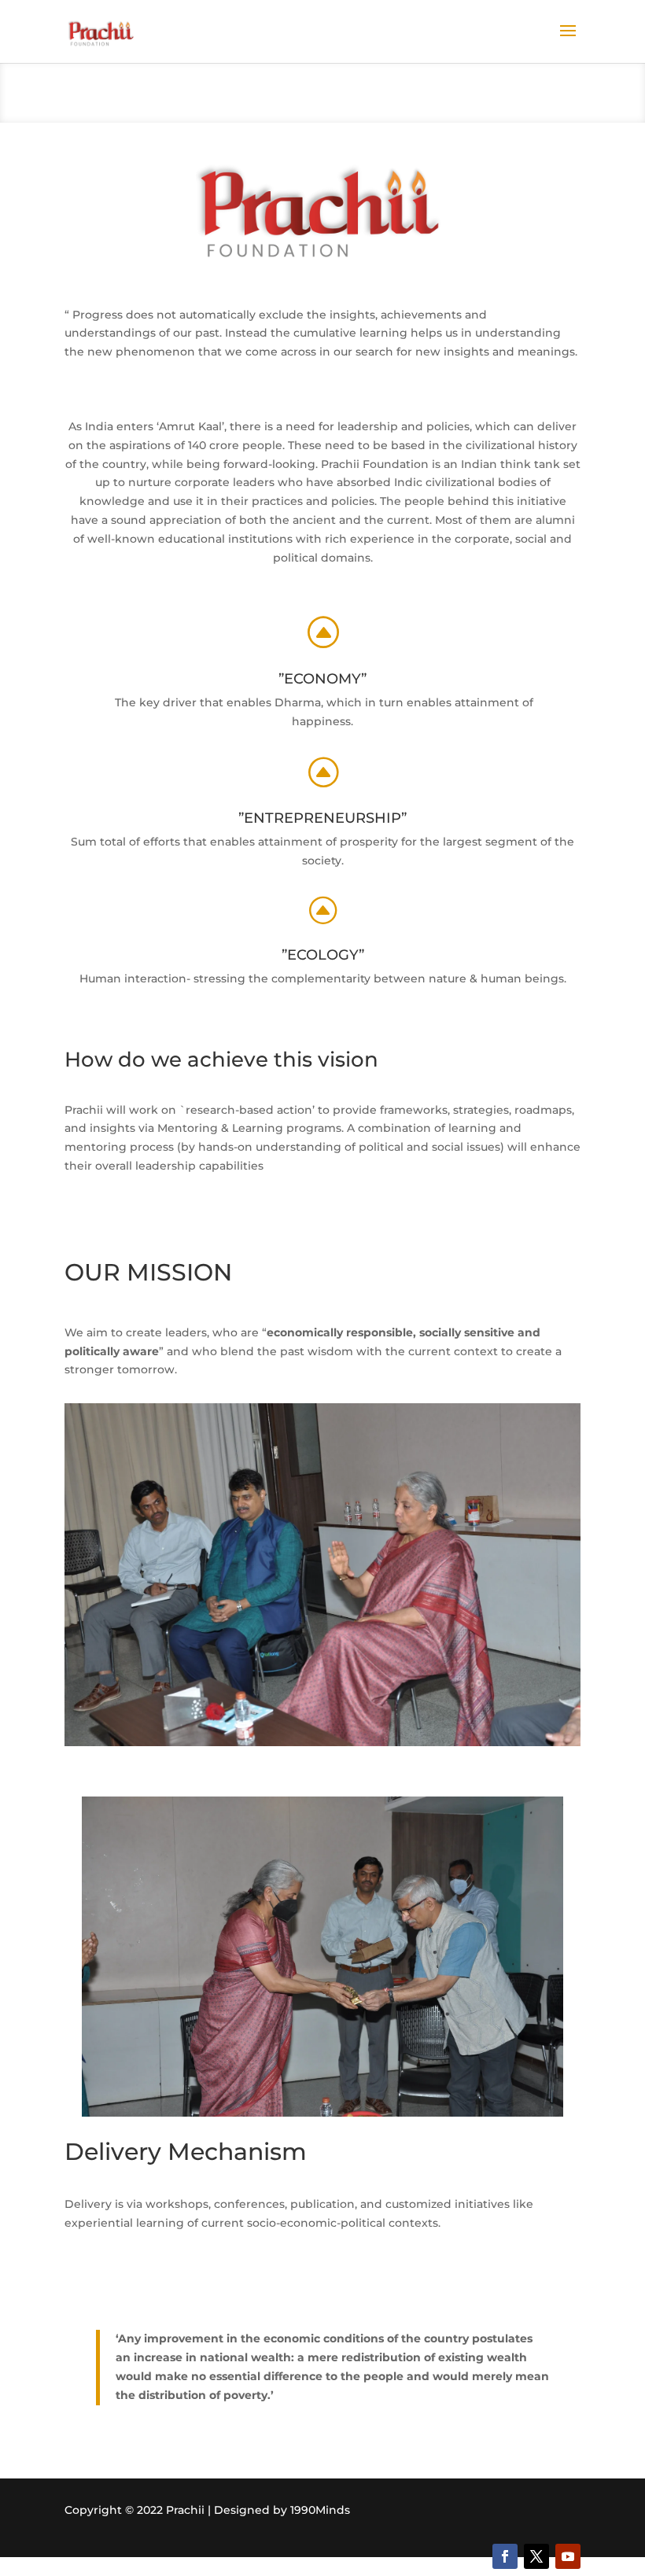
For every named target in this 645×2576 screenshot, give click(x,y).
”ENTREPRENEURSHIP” (322, 818)
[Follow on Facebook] (505, 2556)
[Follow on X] (536, 2556)
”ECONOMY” (322, 679)
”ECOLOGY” (323, 955)
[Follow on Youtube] (568, 2556)
